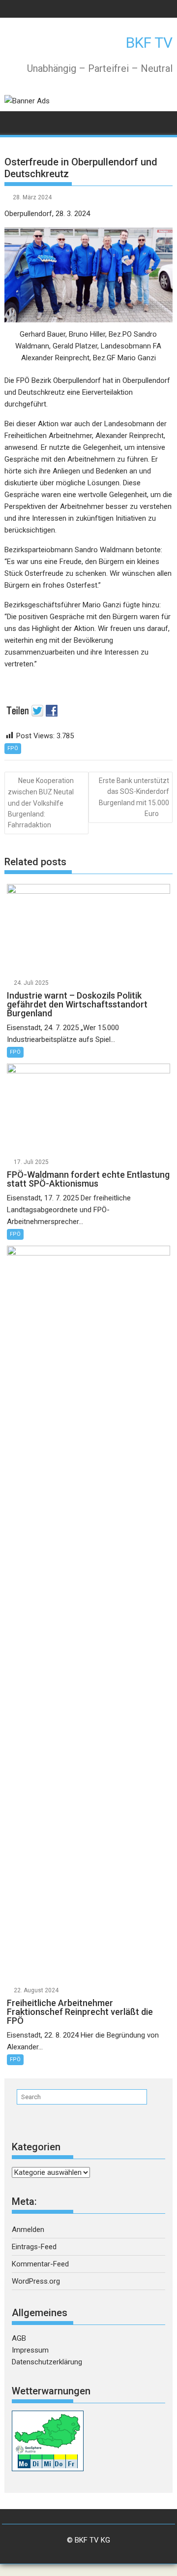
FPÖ (13, 748)
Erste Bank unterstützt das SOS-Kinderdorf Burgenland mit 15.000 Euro (134, 797)
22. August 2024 (36, 1990)
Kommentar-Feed (40, 2264)
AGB (19, 2338)
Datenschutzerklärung (47, 2362)
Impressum (30, 2350)
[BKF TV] (14, 121)
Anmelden (28, 2230)
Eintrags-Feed (34, 2247)
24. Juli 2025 (31, 983)
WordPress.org (36, 2281)
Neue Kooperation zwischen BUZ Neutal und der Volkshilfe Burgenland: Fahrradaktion (41, 803)
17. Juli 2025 (31, 1162)
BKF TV (149, 43)
